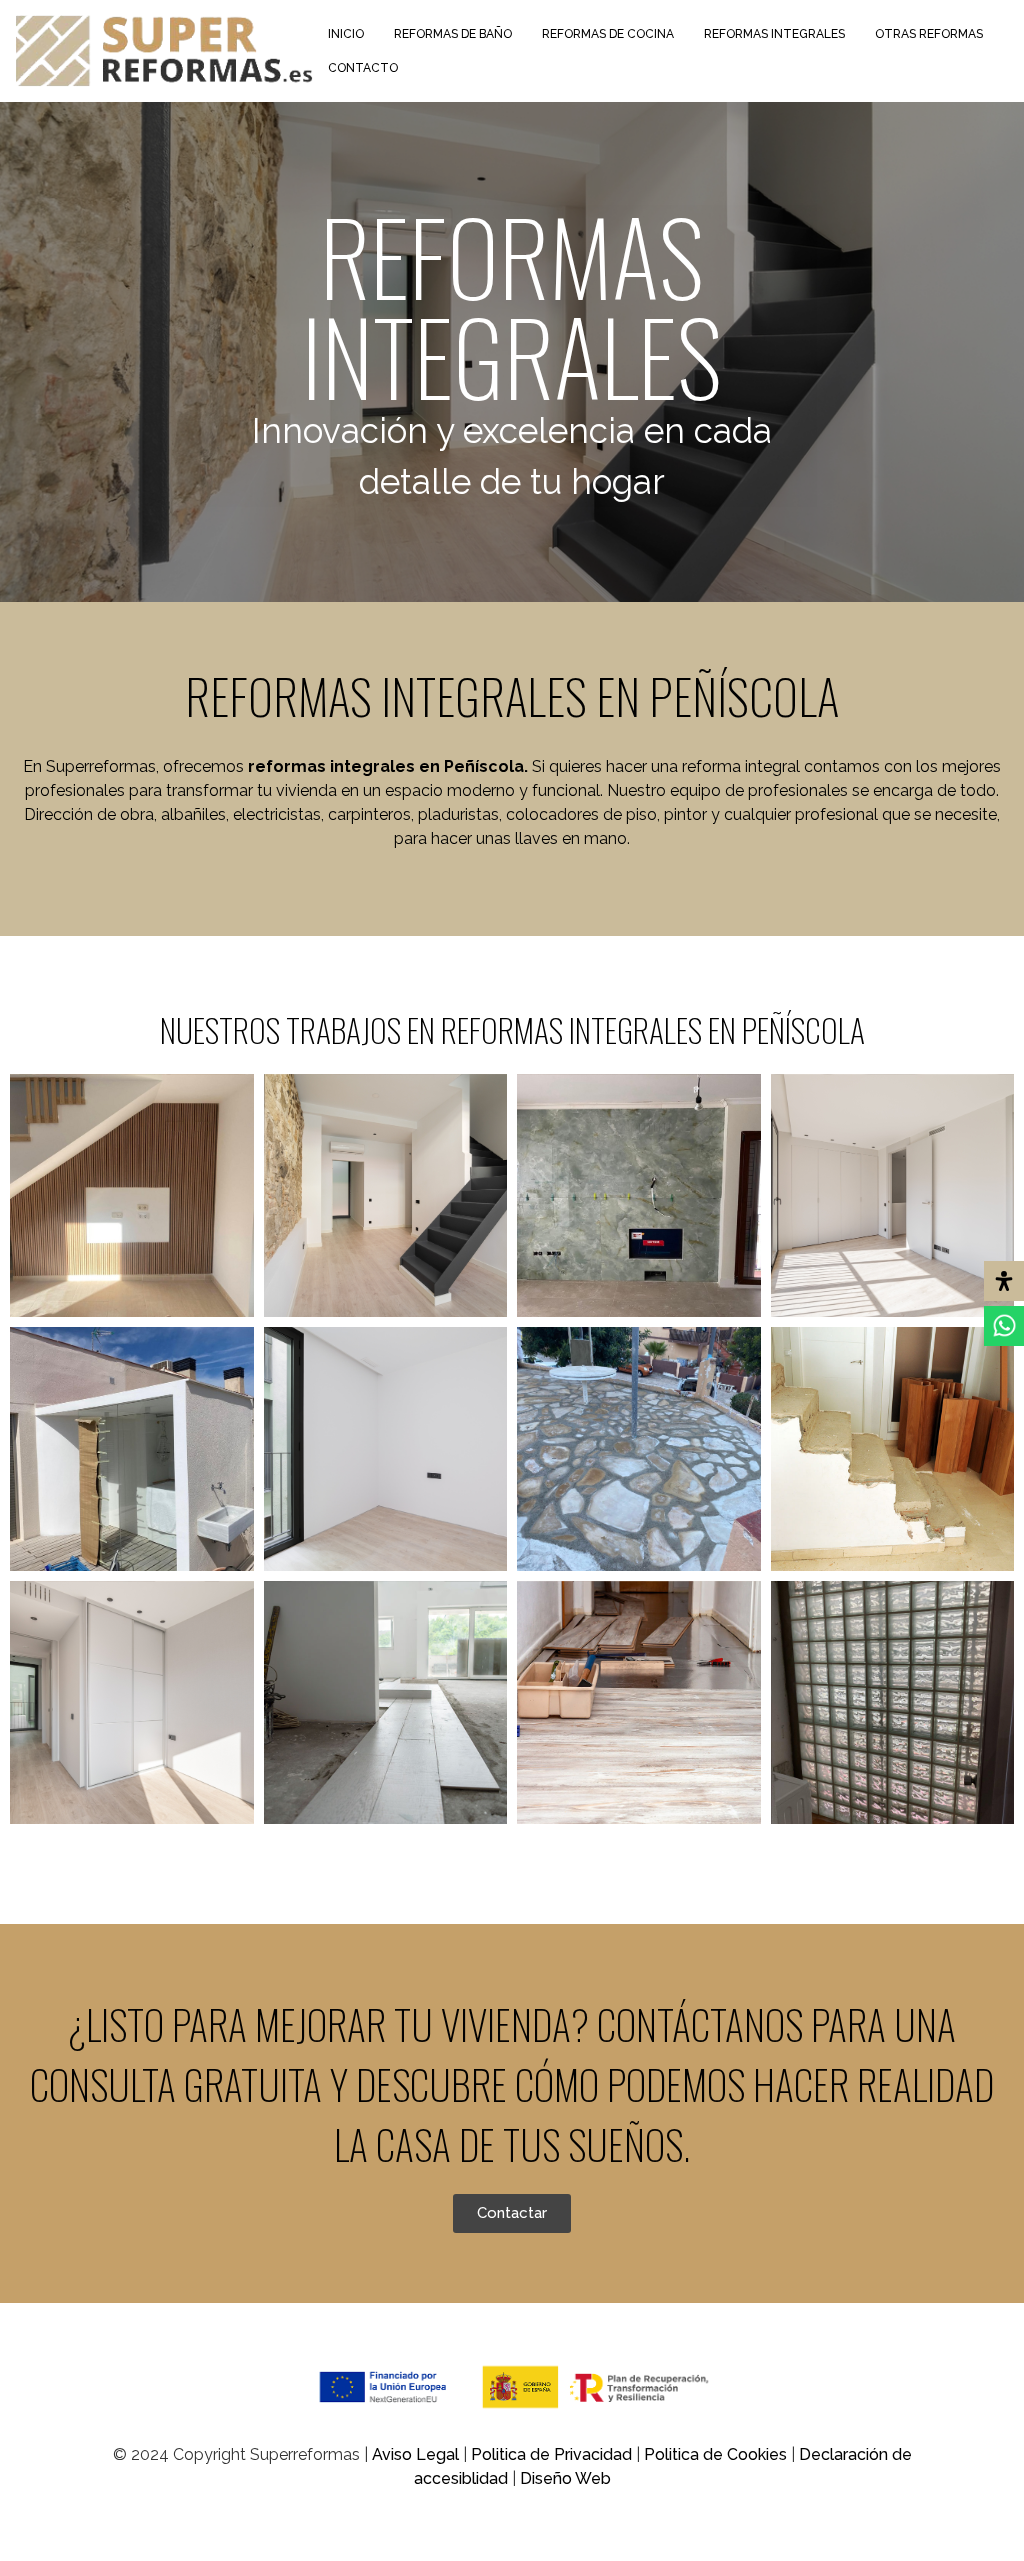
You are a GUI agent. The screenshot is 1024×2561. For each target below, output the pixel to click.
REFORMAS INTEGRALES (774, 34)
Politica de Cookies (715, 2454)
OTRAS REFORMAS (929, 34)
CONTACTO (363, 68)
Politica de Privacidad (553, 2454)
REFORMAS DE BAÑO (453, 34)
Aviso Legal (417, 2454)
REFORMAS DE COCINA (608, 34)
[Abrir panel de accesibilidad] (1004, 1281)
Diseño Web (565, 2478)
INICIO (346, 34)
